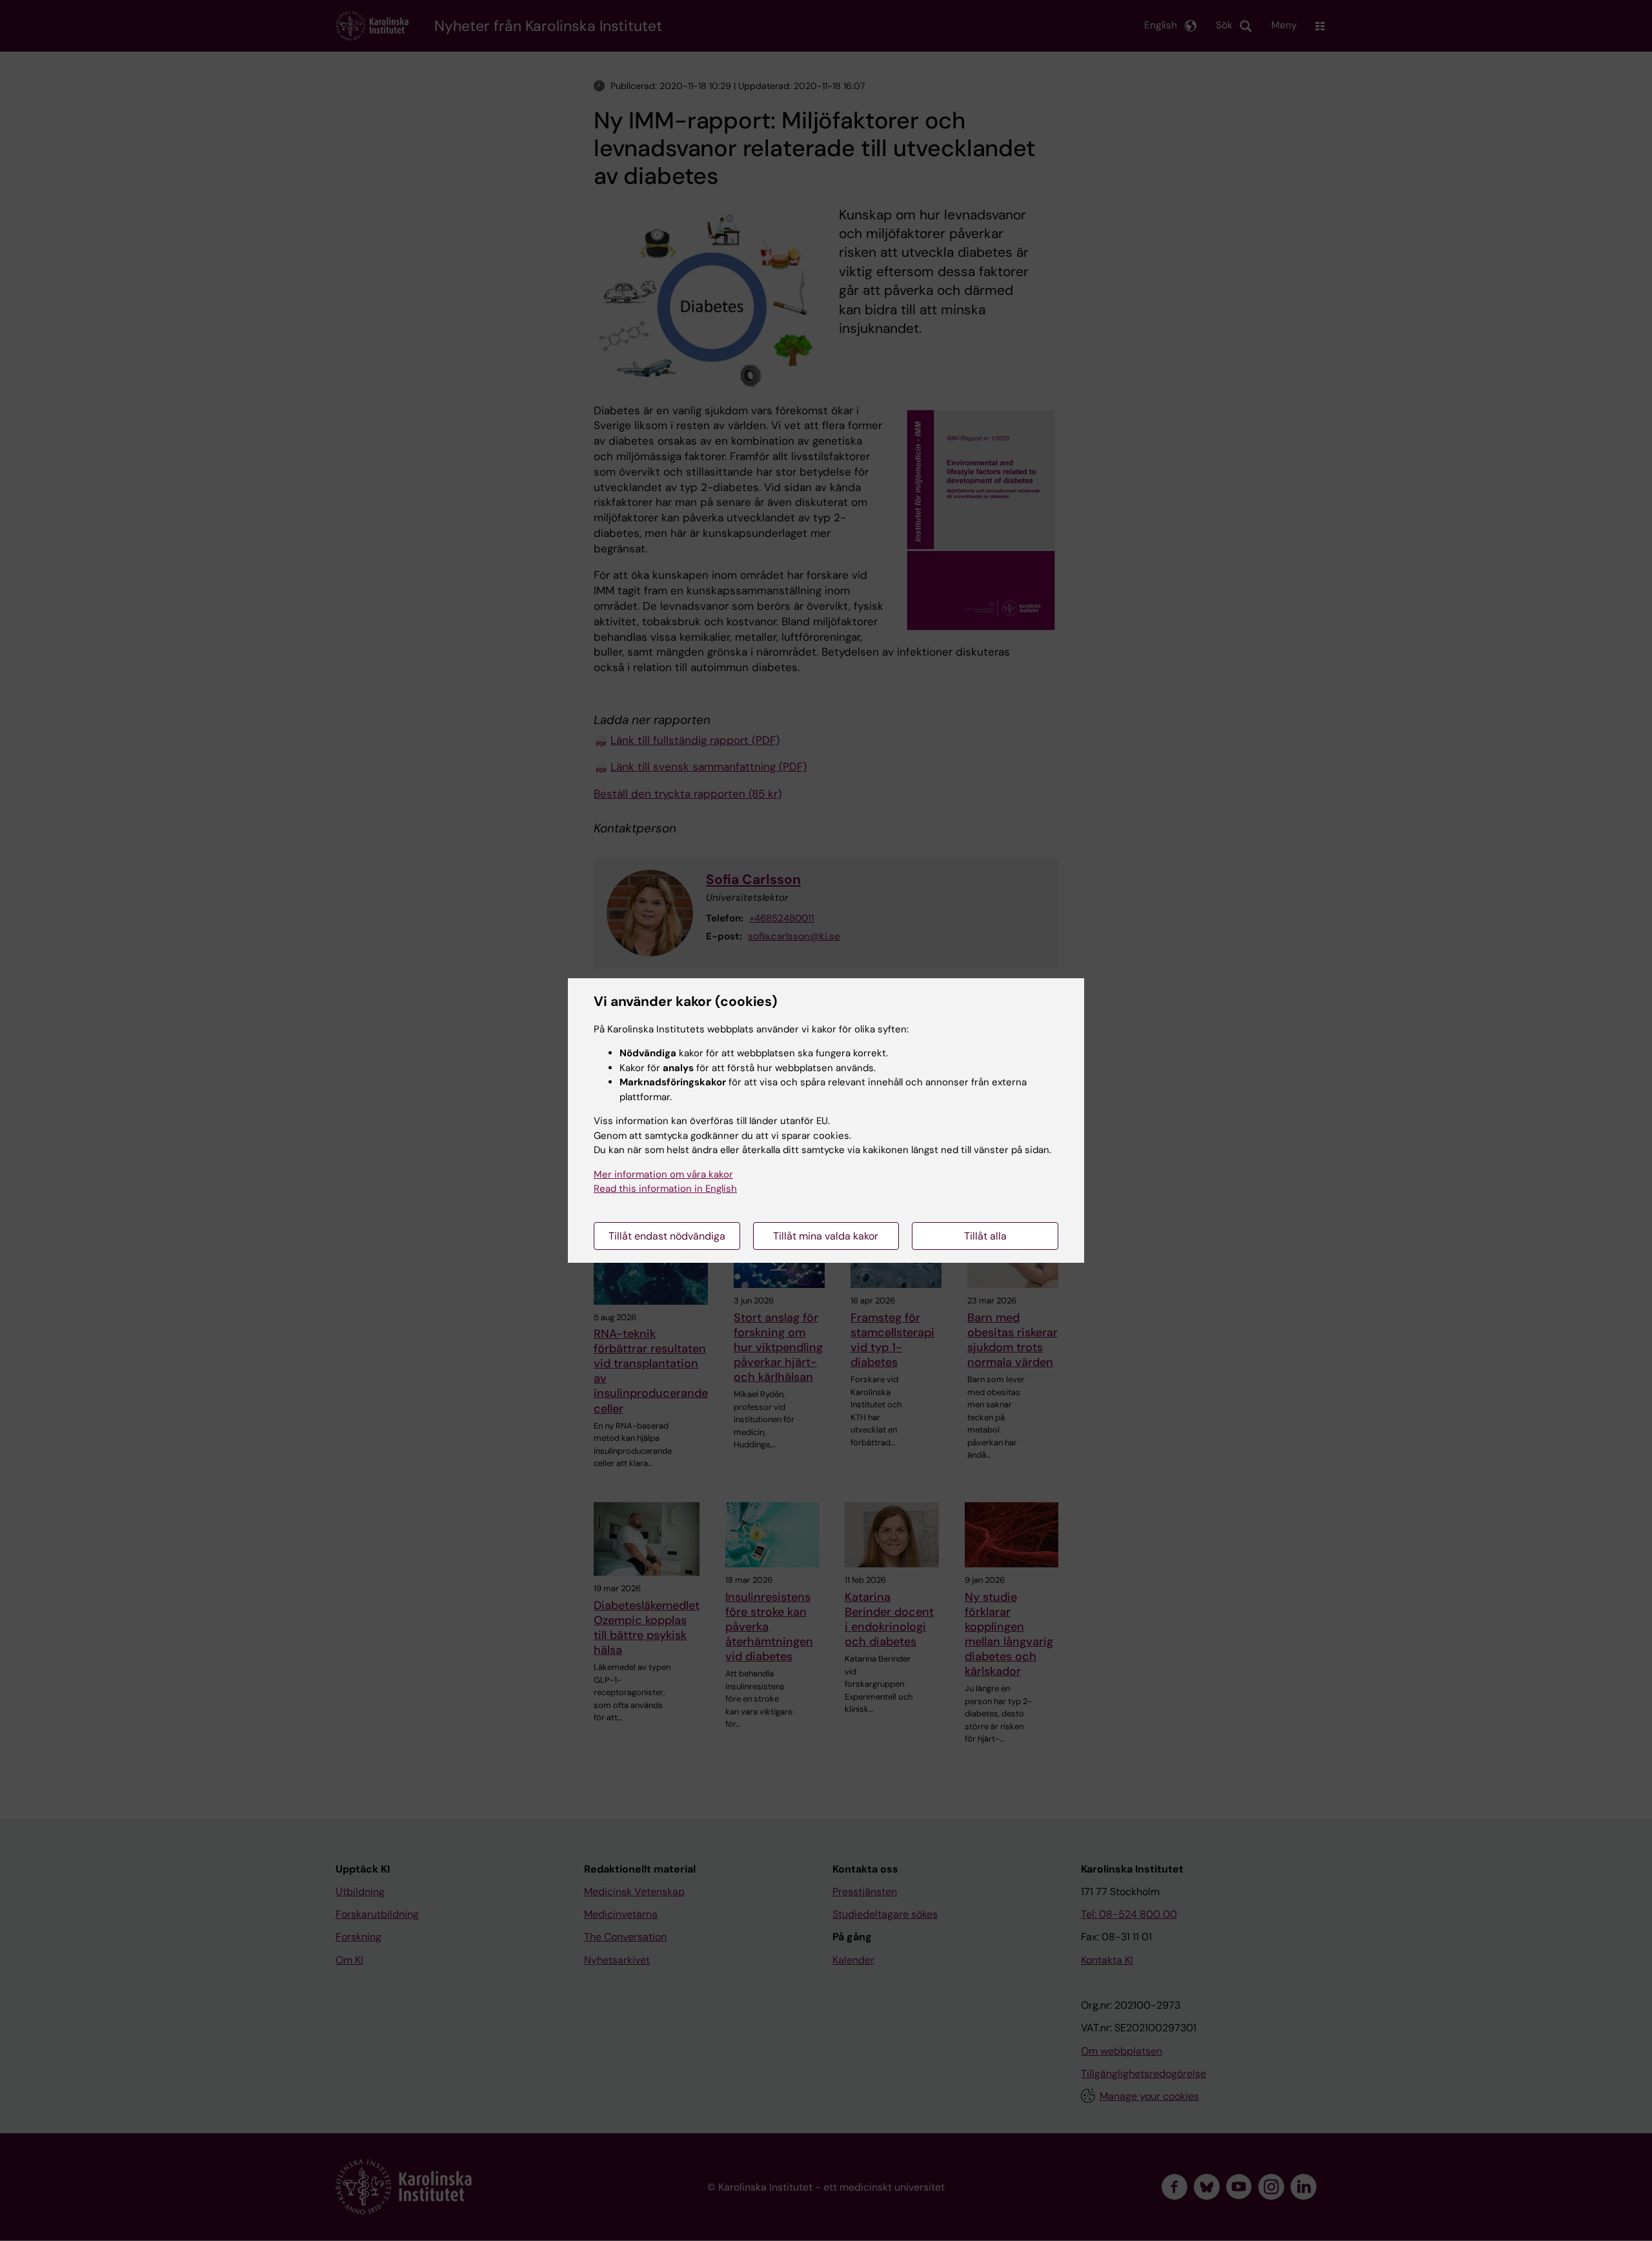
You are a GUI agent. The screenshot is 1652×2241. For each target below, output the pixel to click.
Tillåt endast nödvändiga (667, 1236)
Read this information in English (665, 1189)
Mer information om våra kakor (663, 1174)
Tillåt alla (985, 1236)
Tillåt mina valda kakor (826, 1236)
